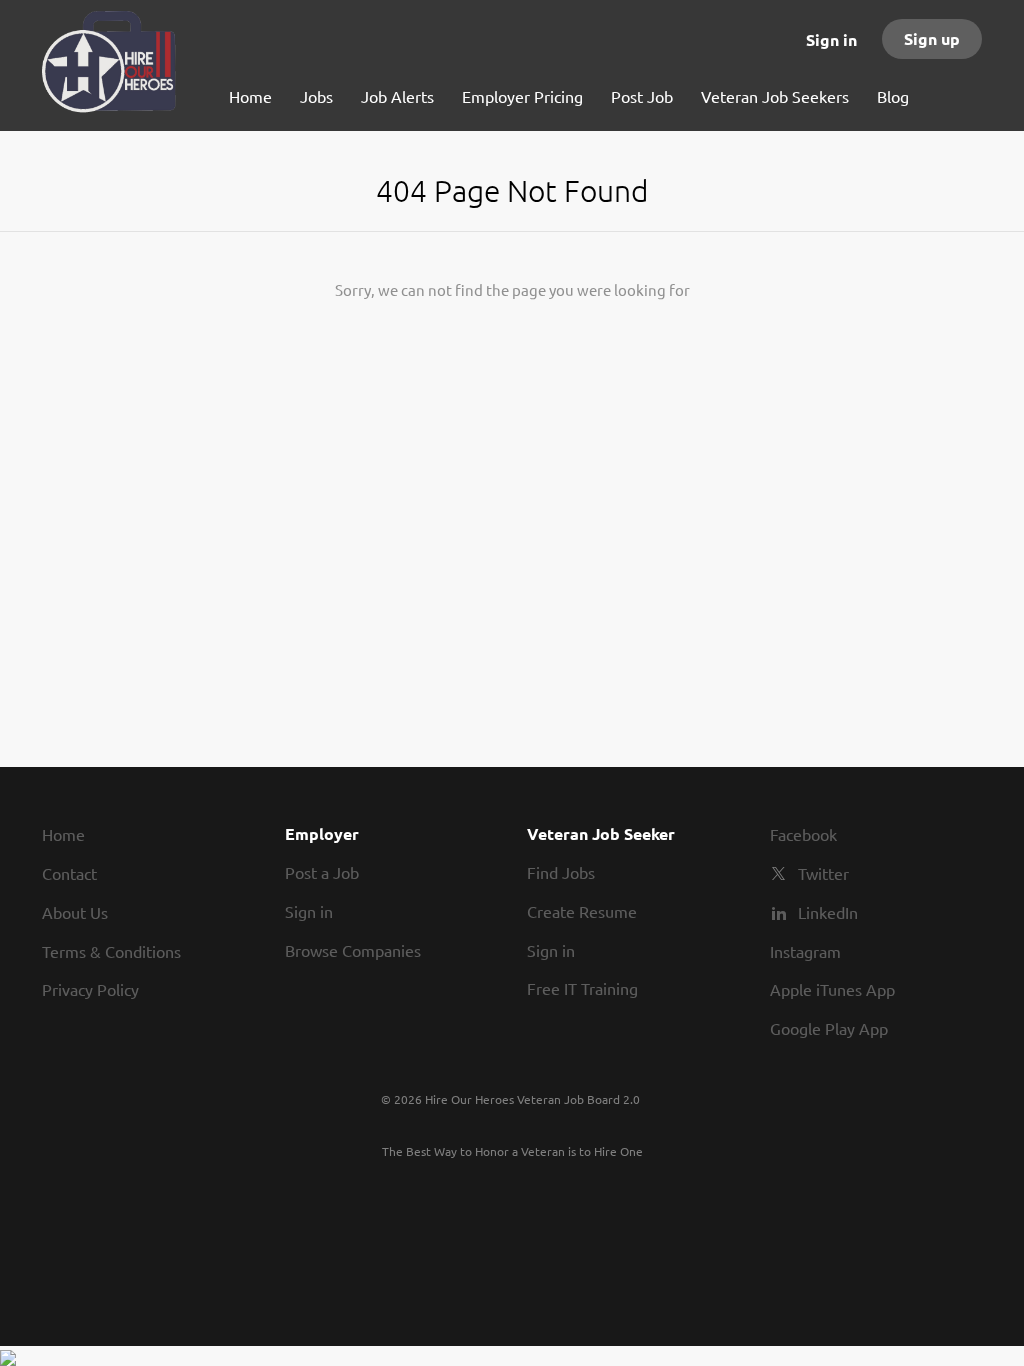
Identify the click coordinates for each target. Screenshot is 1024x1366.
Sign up (932, 38)
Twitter (823, 873)
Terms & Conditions (111, 951)
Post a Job (322, 872)
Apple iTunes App (832, 989)
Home (63, 834)
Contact (69, 873)
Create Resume (582, 911)
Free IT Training (582, 988)
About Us (75, 912)
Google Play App (829, 1028)
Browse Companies (353, 950)
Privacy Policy (90, 989)
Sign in (831, 39)
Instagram (805, 951)
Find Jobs (561, 872)
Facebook (803, 834)
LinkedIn (828, 912)
